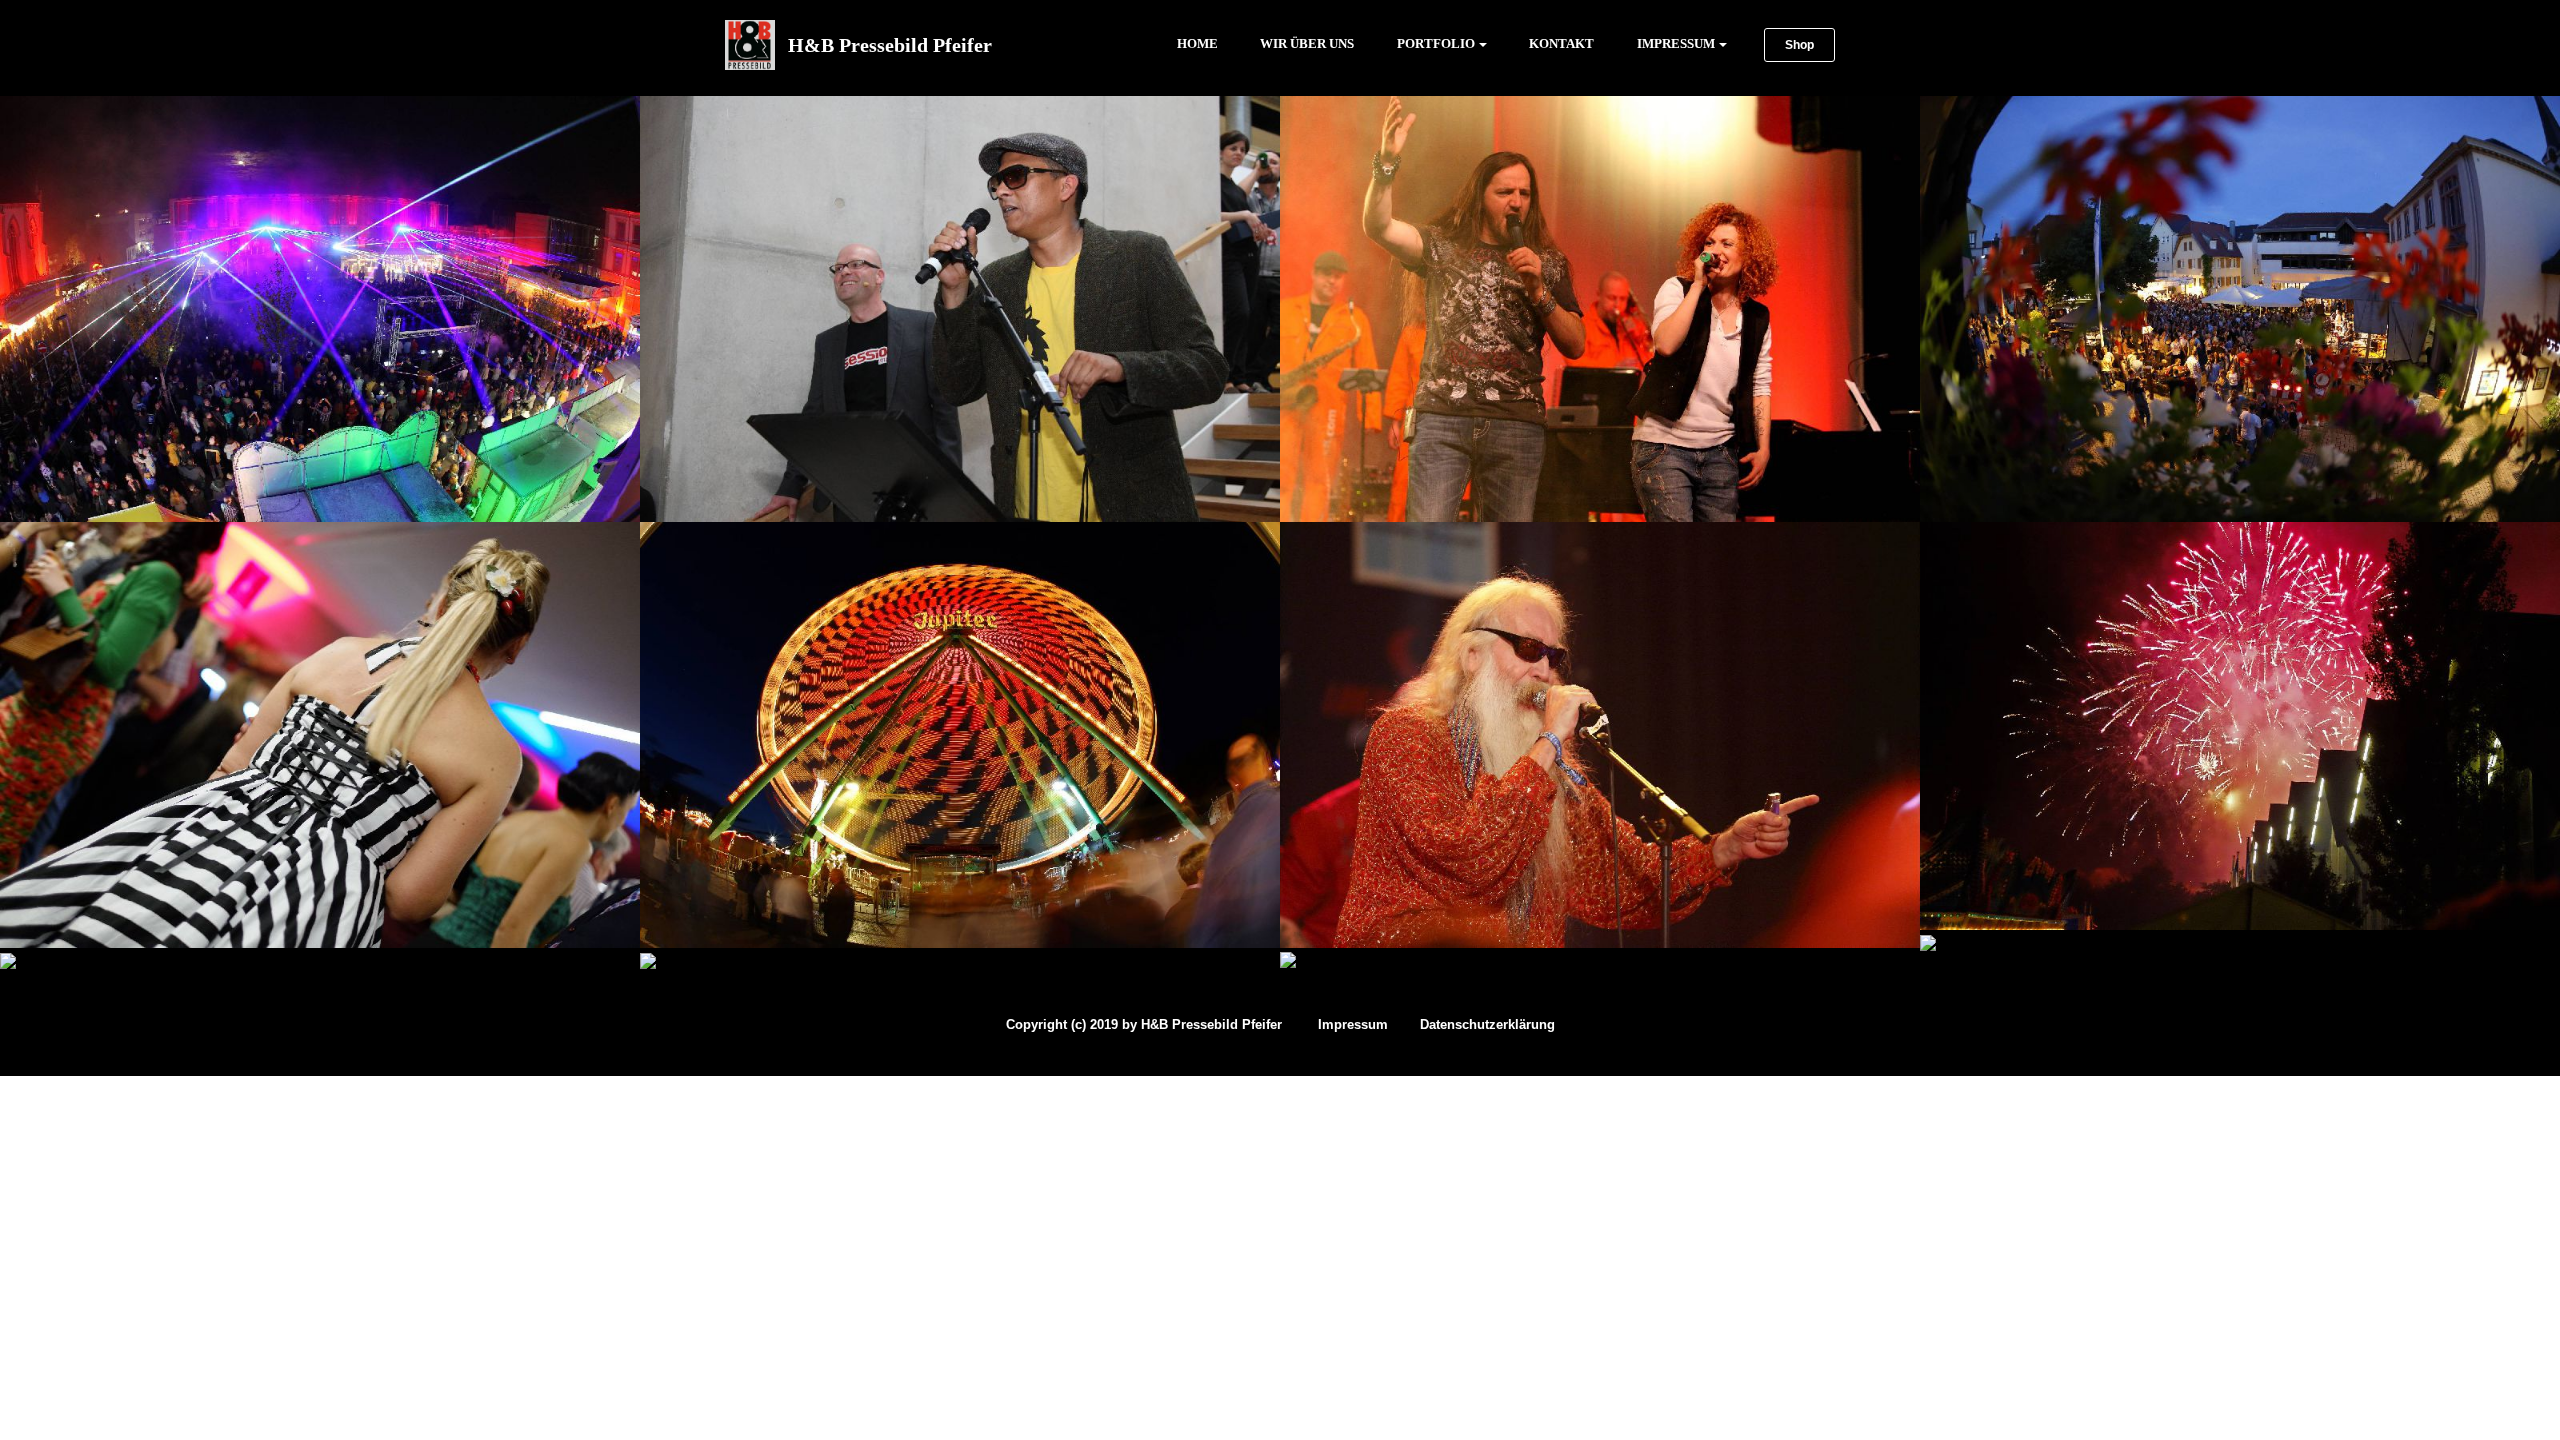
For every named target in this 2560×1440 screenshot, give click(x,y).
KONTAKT (1561, 44)
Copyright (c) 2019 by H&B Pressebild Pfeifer (1144, 1024)
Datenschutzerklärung (1487, 1024)
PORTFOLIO (1436, 44)
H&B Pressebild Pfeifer (895, 45)
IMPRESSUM (1676, 44)
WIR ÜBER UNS (1307, 44)
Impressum (1353, 1024)
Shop (1799, 45)
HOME (1188, 44)
